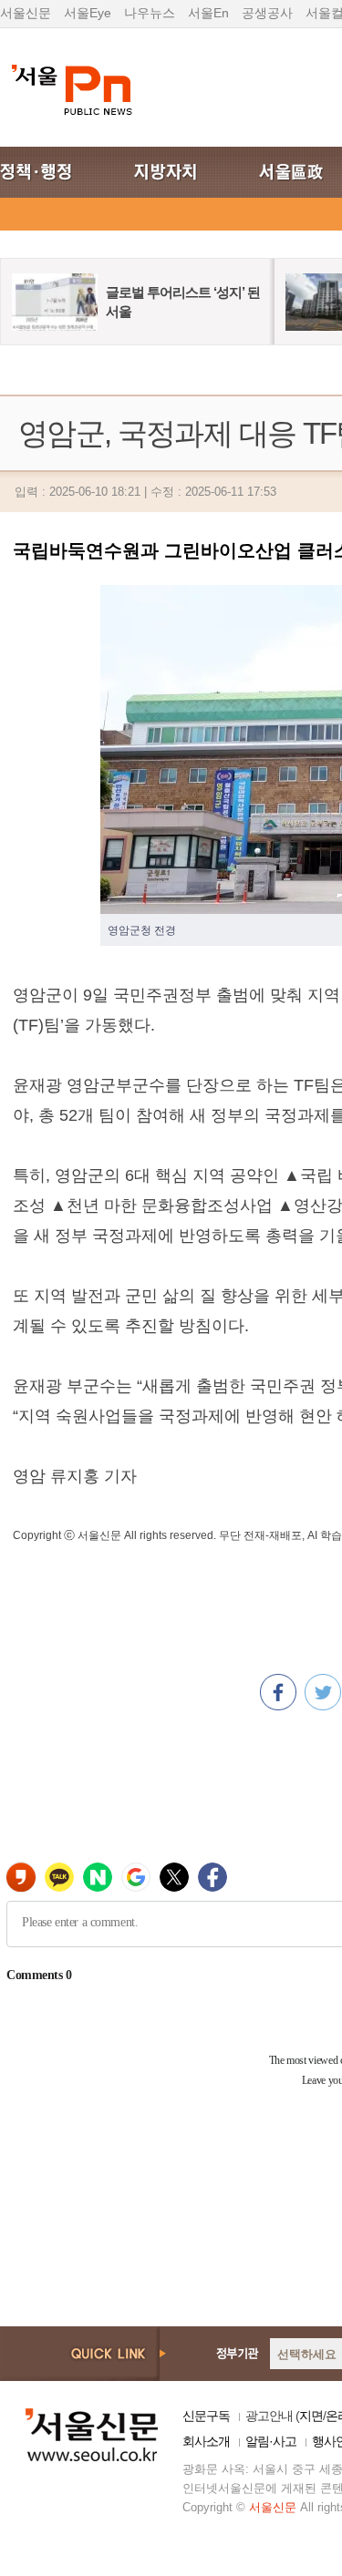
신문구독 (206, 2416)
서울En (208, 13)
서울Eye (88, 13)
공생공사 (267, 13)
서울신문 (26, 13)
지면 (311, 2416)
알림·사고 (271, 2441)
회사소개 (206, 2441)
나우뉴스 (150, 13)
